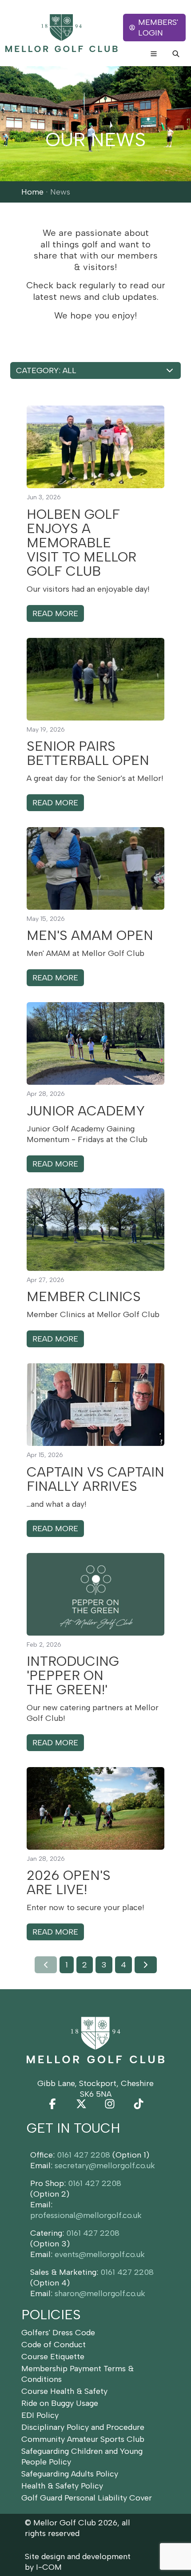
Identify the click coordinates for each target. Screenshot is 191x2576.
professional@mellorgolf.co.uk (86, 2215)
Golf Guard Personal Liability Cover (87, 2498)
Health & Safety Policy (62, 2486)
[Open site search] (176, 54)
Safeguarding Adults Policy (70, 2474)
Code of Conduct (54, 2345)
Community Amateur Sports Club (83, 2439)
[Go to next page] (146, 1965)
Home (32, 192)
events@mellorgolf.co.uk (100, 2254)
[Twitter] (81, 2104)
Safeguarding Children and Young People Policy (82, 2457)
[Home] (62, 33)
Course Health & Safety (64, 2391)
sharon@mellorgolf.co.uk (100, 2293)
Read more (55, 613)
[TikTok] (139, 2104)
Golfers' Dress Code (58, 2333)
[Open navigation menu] (154, 54)
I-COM (49, 2567)
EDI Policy (40, 2415)
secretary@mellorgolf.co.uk (105, 2166)
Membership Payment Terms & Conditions (78, 2374)
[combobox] (95, 370)
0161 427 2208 (84, 2155)
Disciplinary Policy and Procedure (83, 2427)
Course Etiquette (53, 2357)
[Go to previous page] (46, 1965)
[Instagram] (110, 2104)
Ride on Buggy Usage (60, 2403)
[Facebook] (52, 2104)
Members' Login (158, 28)
